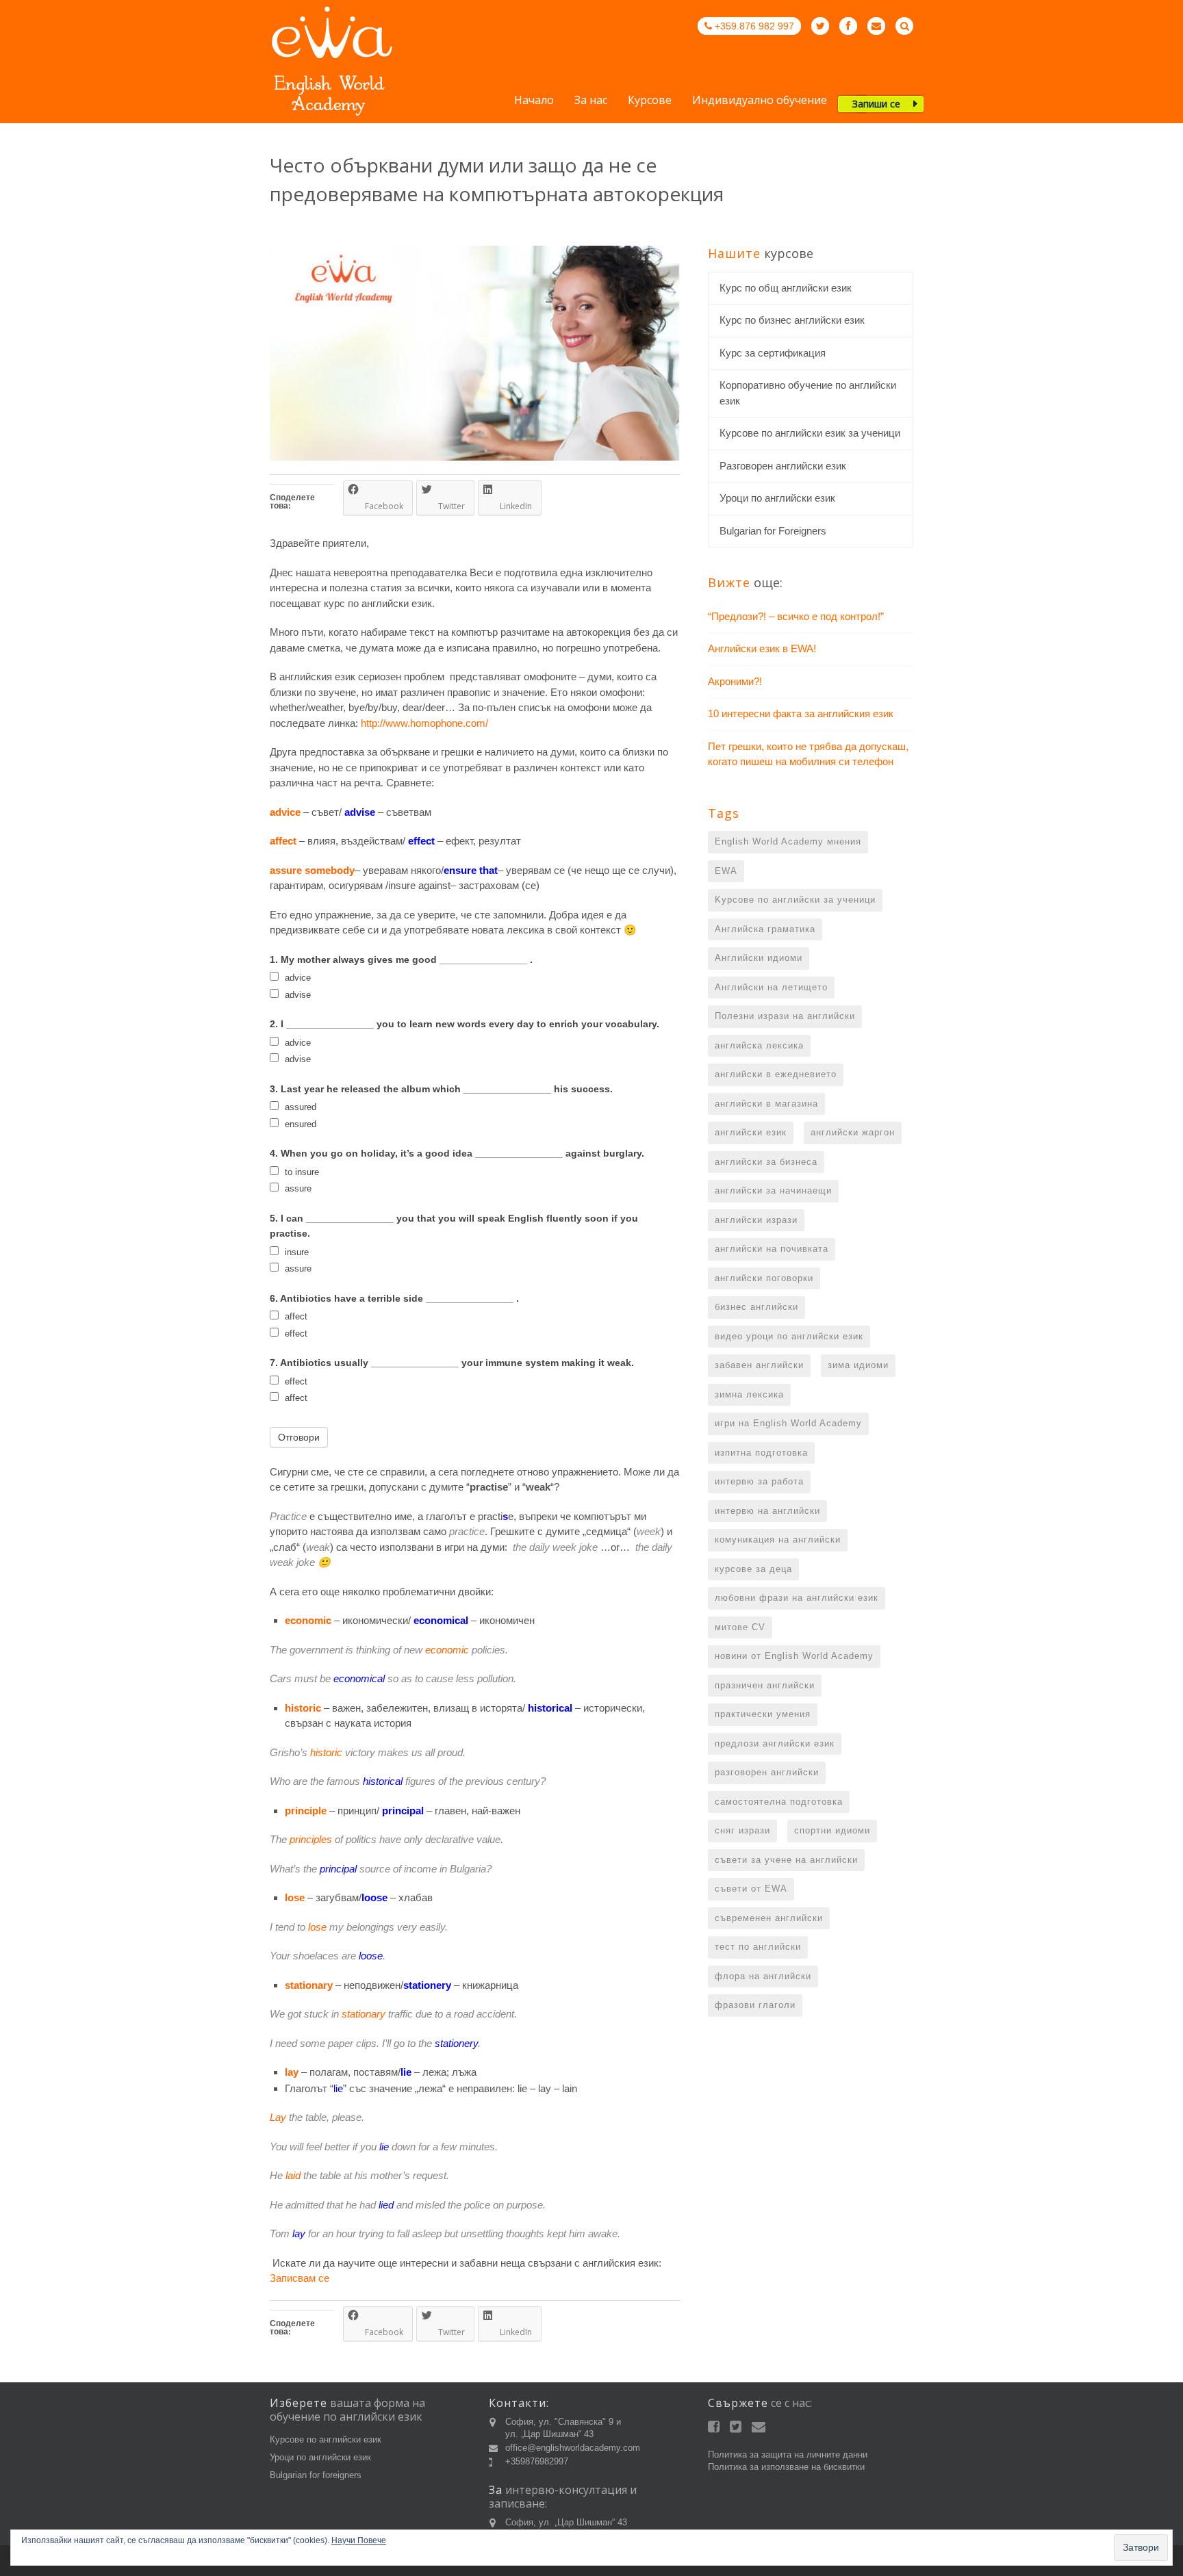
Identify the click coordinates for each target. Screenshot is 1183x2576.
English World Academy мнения (788, 841)
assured (299, 1107)
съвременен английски (769, 1918)
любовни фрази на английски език (797, 1598)
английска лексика (759, 1045)
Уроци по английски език (777, 498)
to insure (301, 1172)
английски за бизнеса (766, 1162)
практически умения (763, 1714)
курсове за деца (753, 1569)
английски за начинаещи (773, 1190)
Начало (534, 101)
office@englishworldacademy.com (573, 2448)
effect (295, 1334)
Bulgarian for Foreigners (773, 531)
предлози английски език (775, 1743)
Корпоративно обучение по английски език (808, 393)
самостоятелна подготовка (779, 1802)
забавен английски (759, 1365)
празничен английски (765, 1685)
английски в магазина (766, 1104)
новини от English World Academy (794, 1656)
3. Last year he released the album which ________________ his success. (441, 1089)
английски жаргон (853, 1132)
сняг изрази (742, 1830)
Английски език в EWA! (762, 648)
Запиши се (876, 104)
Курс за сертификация (773, 353)
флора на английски (763, 1976)
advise (296, 995)
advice (296, 978)
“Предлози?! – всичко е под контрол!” (796, 616)
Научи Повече (359, 2540)
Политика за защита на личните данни (788, 2455)
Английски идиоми (759, 958)
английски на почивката (772, 1249)
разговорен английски (767, 1772)
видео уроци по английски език (789, 1336)
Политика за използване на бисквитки (786, 2467)
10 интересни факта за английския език (801, 713)
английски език (751, 1132)
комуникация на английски (778, 1540)
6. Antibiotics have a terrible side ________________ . (394, 1298)
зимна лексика (749, 1394)
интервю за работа (759, 1481)
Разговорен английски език (783, 466)
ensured (299, 1124)
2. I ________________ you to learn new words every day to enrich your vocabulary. (465, 1024)
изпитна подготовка (761, 1453)
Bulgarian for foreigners (316, 2475)
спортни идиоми (832, 1830)
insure (295, 1252)
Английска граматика (765, 929)
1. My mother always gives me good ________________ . (401, 959)
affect (295, 1316)
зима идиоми (858, 1365)
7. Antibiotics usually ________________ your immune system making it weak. (452, 1363)
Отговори (299, 1437)
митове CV (740, 1627)
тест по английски (758, 1947)
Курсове (650, 101)
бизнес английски (756, 1307)
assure (297, 1188)
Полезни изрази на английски (785, 1016)
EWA (726, 871)
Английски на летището (771, 987)
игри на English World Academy (788, 1423)
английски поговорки (764, 1278)
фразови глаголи (755, 2005)
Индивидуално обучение (760, 101)
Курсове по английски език (326, 2439)
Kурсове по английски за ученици (795, 900)
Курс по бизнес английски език (792, 320)
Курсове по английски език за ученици (810, 433)
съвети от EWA (751, 1889)
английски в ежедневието (776, 1074)
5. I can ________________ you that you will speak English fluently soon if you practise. (454, 1226)
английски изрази (756, 1220)
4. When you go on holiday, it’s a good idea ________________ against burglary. (457, 1153)
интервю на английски (767, 1511)
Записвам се (300, 2278)
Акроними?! (735, 681)
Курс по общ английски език (786, 288)
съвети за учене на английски (786, 1860)
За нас (591, 101)
